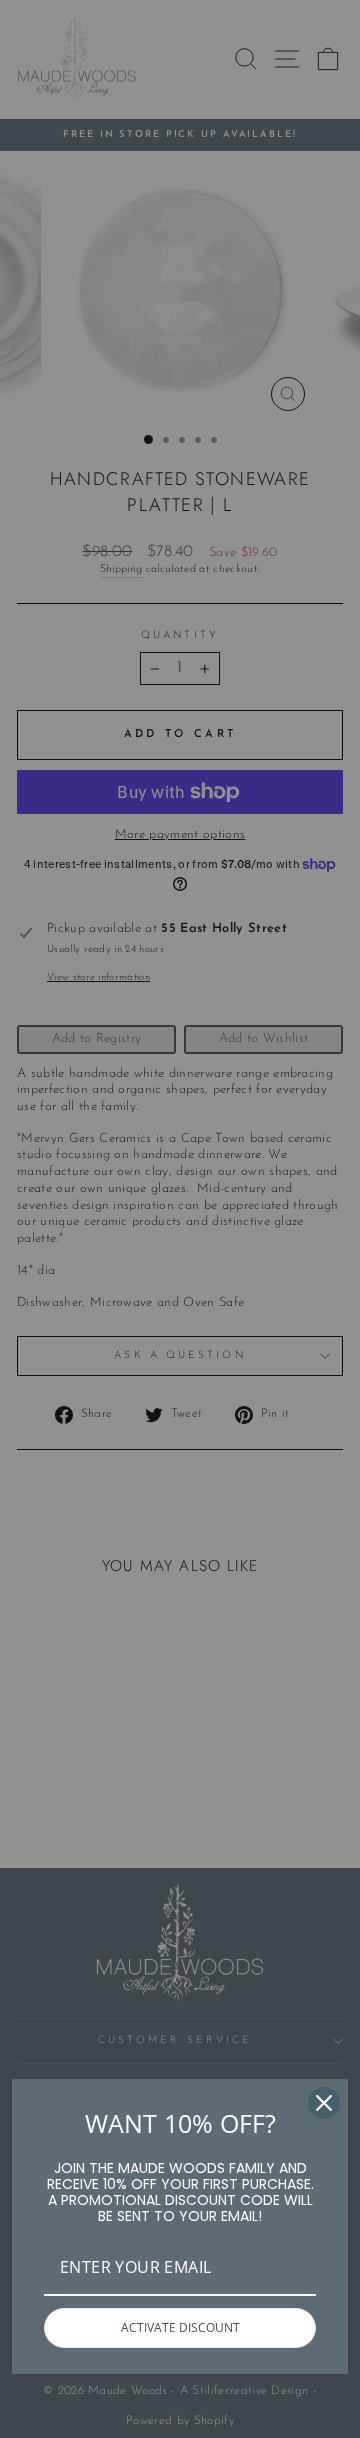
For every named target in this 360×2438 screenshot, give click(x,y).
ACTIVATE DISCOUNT (180, 2327)
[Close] (324, 2103)
